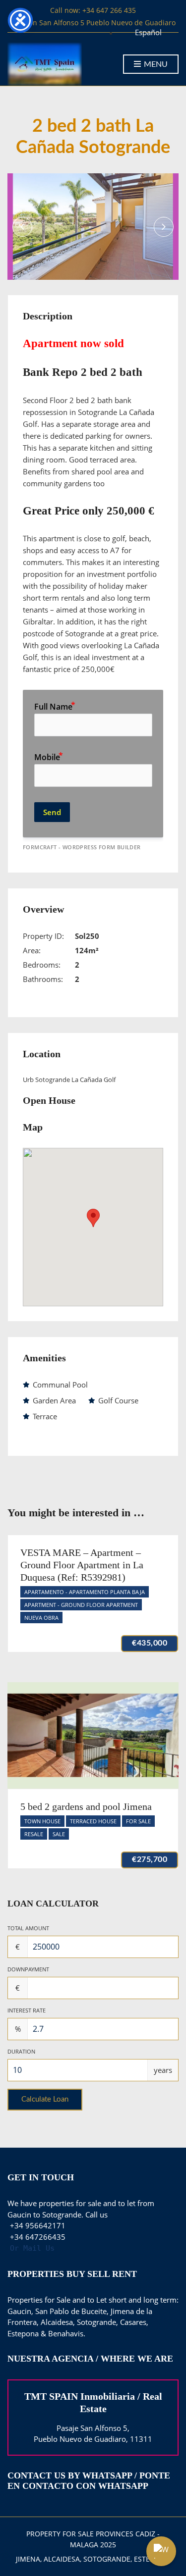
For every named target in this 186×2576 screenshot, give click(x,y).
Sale (59, 1834)
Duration (21, 2051)
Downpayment (28, 1969)
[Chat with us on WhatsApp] (161, 2551)
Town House (42, 1821)
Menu (155, 64)
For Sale (138, 1821)
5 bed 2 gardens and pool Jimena (86, 1806)
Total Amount (28, 1928)
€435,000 (150, 1643)
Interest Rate (27, 2010)
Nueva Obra (41, 1618)
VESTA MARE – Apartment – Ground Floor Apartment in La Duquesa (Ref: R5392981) (82, 1565)
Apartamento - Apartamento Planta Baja (85, 1592)
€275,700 (150, 1859)
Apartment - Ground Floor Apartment (81, 1605)
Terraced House (93, 1821)
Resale (34, 1834)
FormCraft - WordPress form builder (82, 847)
